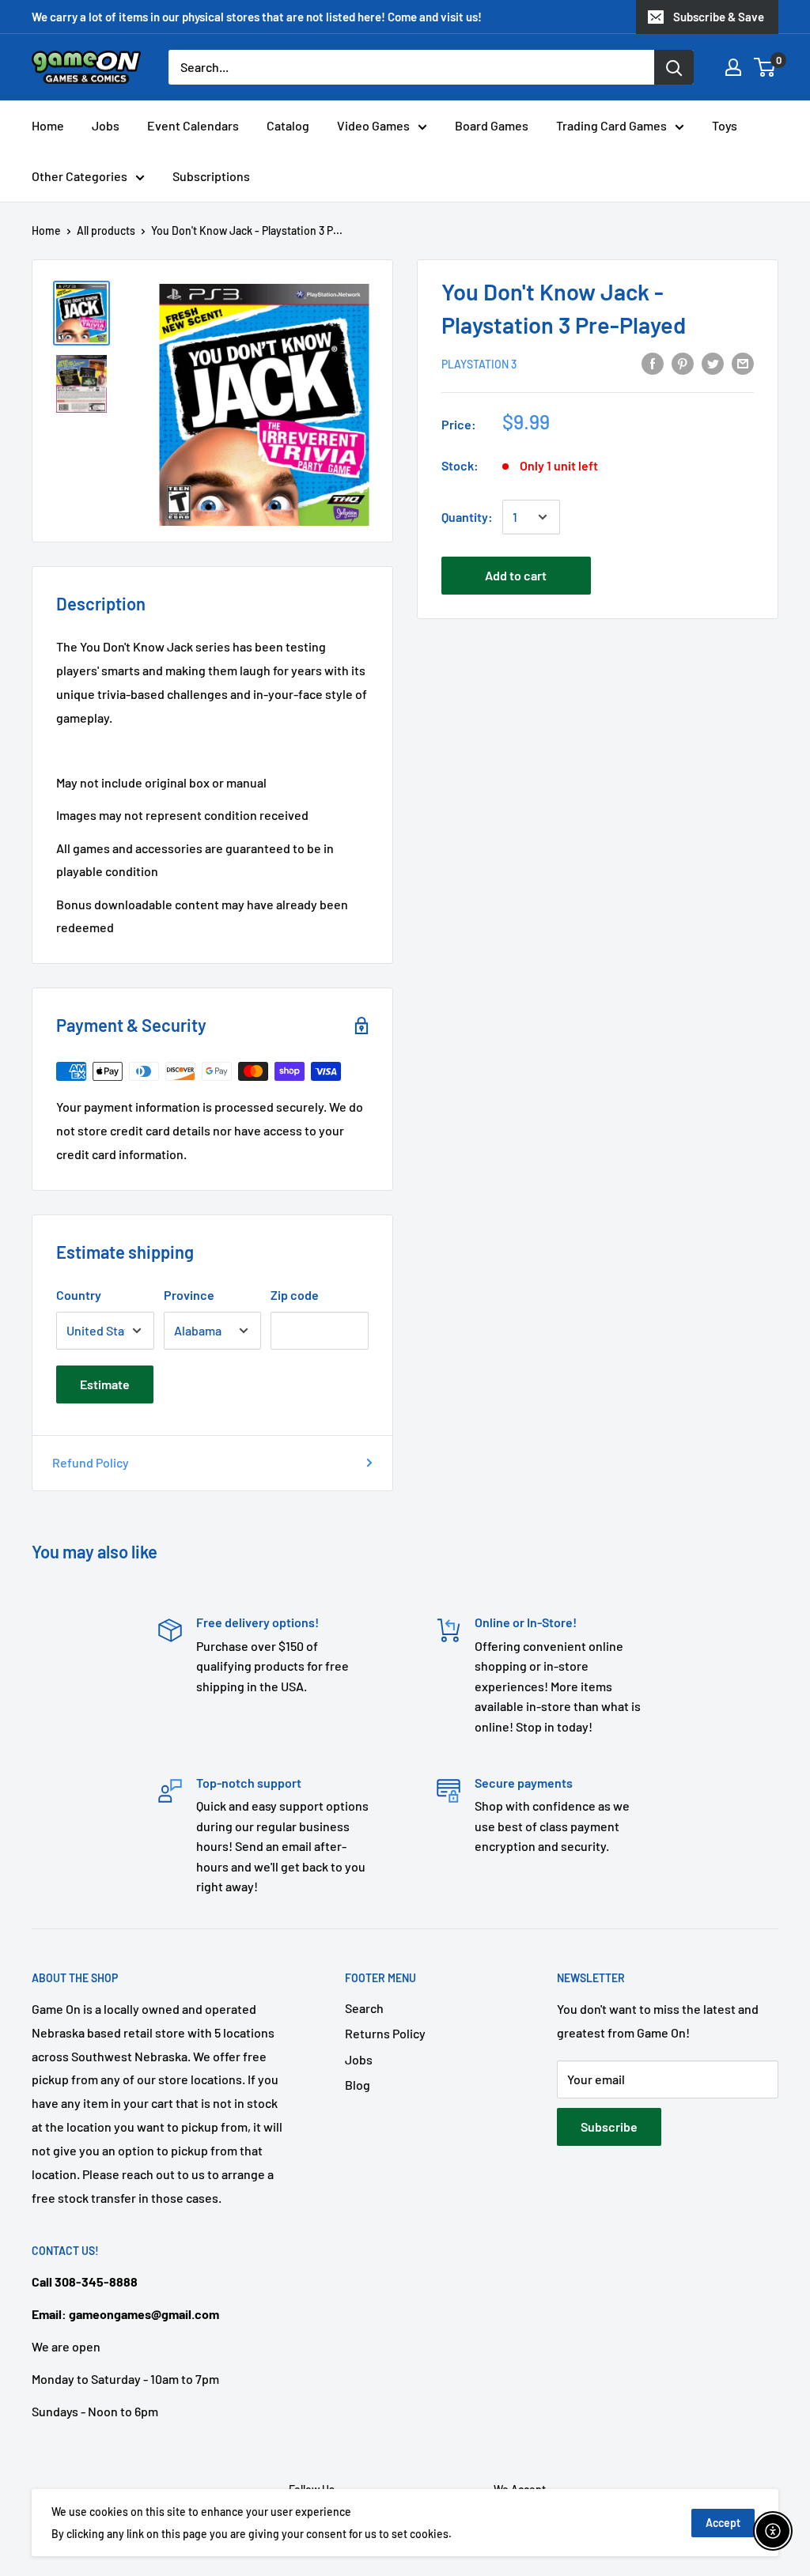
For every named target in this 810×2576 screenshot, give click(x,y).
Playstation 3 (479, 364)
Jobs (106, 125)
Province (189, 1295)
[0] (765, 67)
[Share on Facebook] (653, 363)
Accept (723, 2523)
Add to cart (516, 575)
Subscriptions (211, 176)
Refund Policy (91, 1462)
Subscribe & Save (719, 17)
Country (79, 1295)
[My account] (733, 67)
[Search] (674, 67)
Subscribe (609, 2127)
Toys (725, 125)
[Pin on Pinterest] (683, 363)
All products (106, 230)
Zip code (295, 1295)
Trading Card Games (611, 125)
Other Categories (79, 176)
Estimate (105, 1384)
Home (48, 125)
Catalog (288, 125)
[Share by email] (743, 363)
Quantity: (467, 517)
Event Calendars (193, 125)
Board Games (492, 125)
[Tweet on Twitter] (713, 363)
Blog (358, 2085)
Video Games (373, 125)
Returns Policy (385, 2033)
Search (364, 2008)
